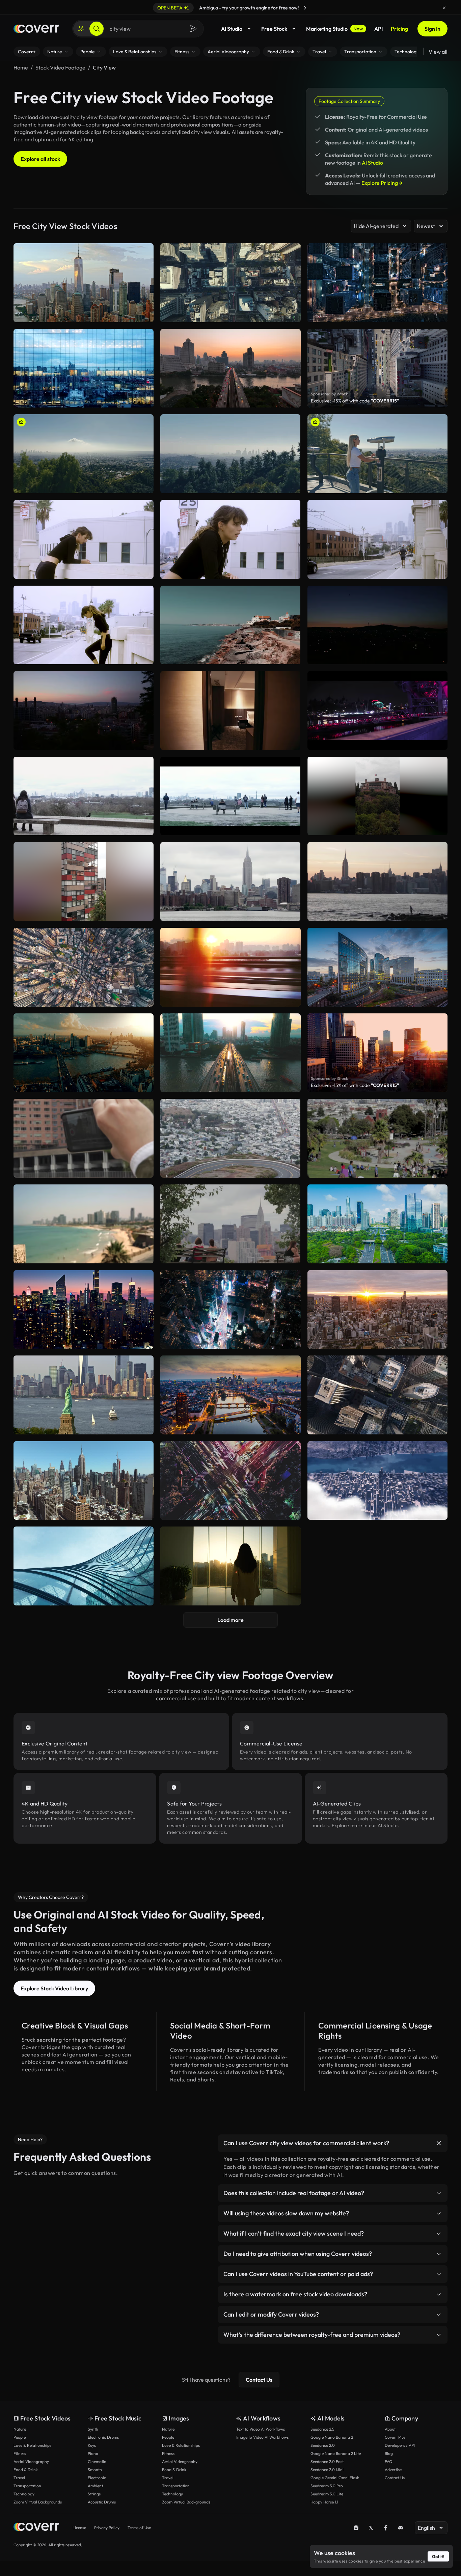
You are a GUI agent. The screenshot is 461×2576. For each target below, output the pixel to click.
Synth (93, 2429)
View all (438, 52)
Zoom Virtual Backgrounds (38, 2502)
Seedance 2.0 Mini (327, 2470)
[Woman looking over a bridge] (84, 539)
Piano (93, 2453)
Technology (24, 2494)
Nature (20, 2429)
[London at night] (377, 710)
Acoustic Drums (102, 2502)
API (378, 29)
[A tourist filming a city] (84, 1138)
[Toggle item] (439, 2143)
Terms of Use (139, 2528)
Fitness (20, 2453)
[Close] (444, 8)
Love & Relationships (32, 2445)
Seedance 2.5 (322, 2429)
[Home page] (36, 29)
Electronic (97, 2478)
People (20, 2437)
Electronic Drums (103, 2437)
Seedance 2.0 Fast (327, 2461)
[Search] (97, 29)
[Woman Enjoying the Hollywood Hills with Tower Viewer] (377, 454)
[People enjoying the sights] (230, 796)
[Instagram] (356, 2528)
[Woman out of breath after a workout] (230, 539)
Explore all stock (40, 159)
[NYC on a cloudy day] (230, 881)
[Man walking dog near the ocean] (377, 881)
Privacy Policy (107, 2528)
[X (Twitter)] (371, 2528)
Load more (231, 1620)
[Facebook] (386, 2528)
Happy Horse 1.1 (324, 2502)
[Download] (144, 485)
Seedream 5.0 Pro (327, 2486)
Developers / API (400, 2445)
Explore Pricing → (382, 183)
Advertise (393, 2470)
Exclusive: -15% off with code (355, 401)
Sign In (432, 29)
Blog (389, 2453)
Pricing (399, 29)
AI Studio (232, 29)
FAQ (389, 2461)
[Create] (81, 29)
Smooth (95, 2470)
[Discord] (401, 2528)
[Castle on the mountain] (377, 796)
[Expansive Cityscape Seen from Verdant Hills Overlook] (84, 454)
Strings (94, 2494)
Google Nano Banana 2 (332, 2437)
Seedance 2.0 (323, 2445)
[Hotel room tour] (230, 710)
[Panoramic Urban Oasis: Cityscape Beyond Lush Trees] (230, 454)
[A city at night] (377, 625)
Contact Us (259, 2380)
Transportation (27, 2486)
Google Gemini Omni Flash (335, 2478)
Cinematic (97, 2461)
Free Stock (274, 29)
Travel (19, 2478)
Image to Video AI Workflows (262, 2437)
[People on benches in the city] (230, 1224)
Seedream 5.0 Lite (327, 2494)
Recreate (84, 485)
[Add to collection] (144, 424)
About (390, 2429)
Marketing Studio (335, 29)
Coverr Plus (395, 2437)
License (79, 2528)
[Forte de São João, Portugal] (230, 625)
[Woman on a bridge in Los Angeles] (84, 625)
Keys (92, 2445)
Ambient (95, 2486)
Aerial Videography (31, 2461)
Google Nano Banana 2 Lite (336, 2453)
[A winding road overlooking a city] (230, 1138)
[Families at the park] (377, 1138)
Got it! (438, 2556)
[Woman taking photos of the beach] (84, 1224)
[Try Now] (305, 8)
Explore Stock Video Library (54, 1988)
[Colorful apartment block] (84, 881)
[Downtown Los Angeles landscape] (377, 539)
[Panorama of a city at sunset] (84, 710)
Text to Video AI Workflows (261, 2429)
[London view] (84, 796)
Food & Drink (26, 2470)
